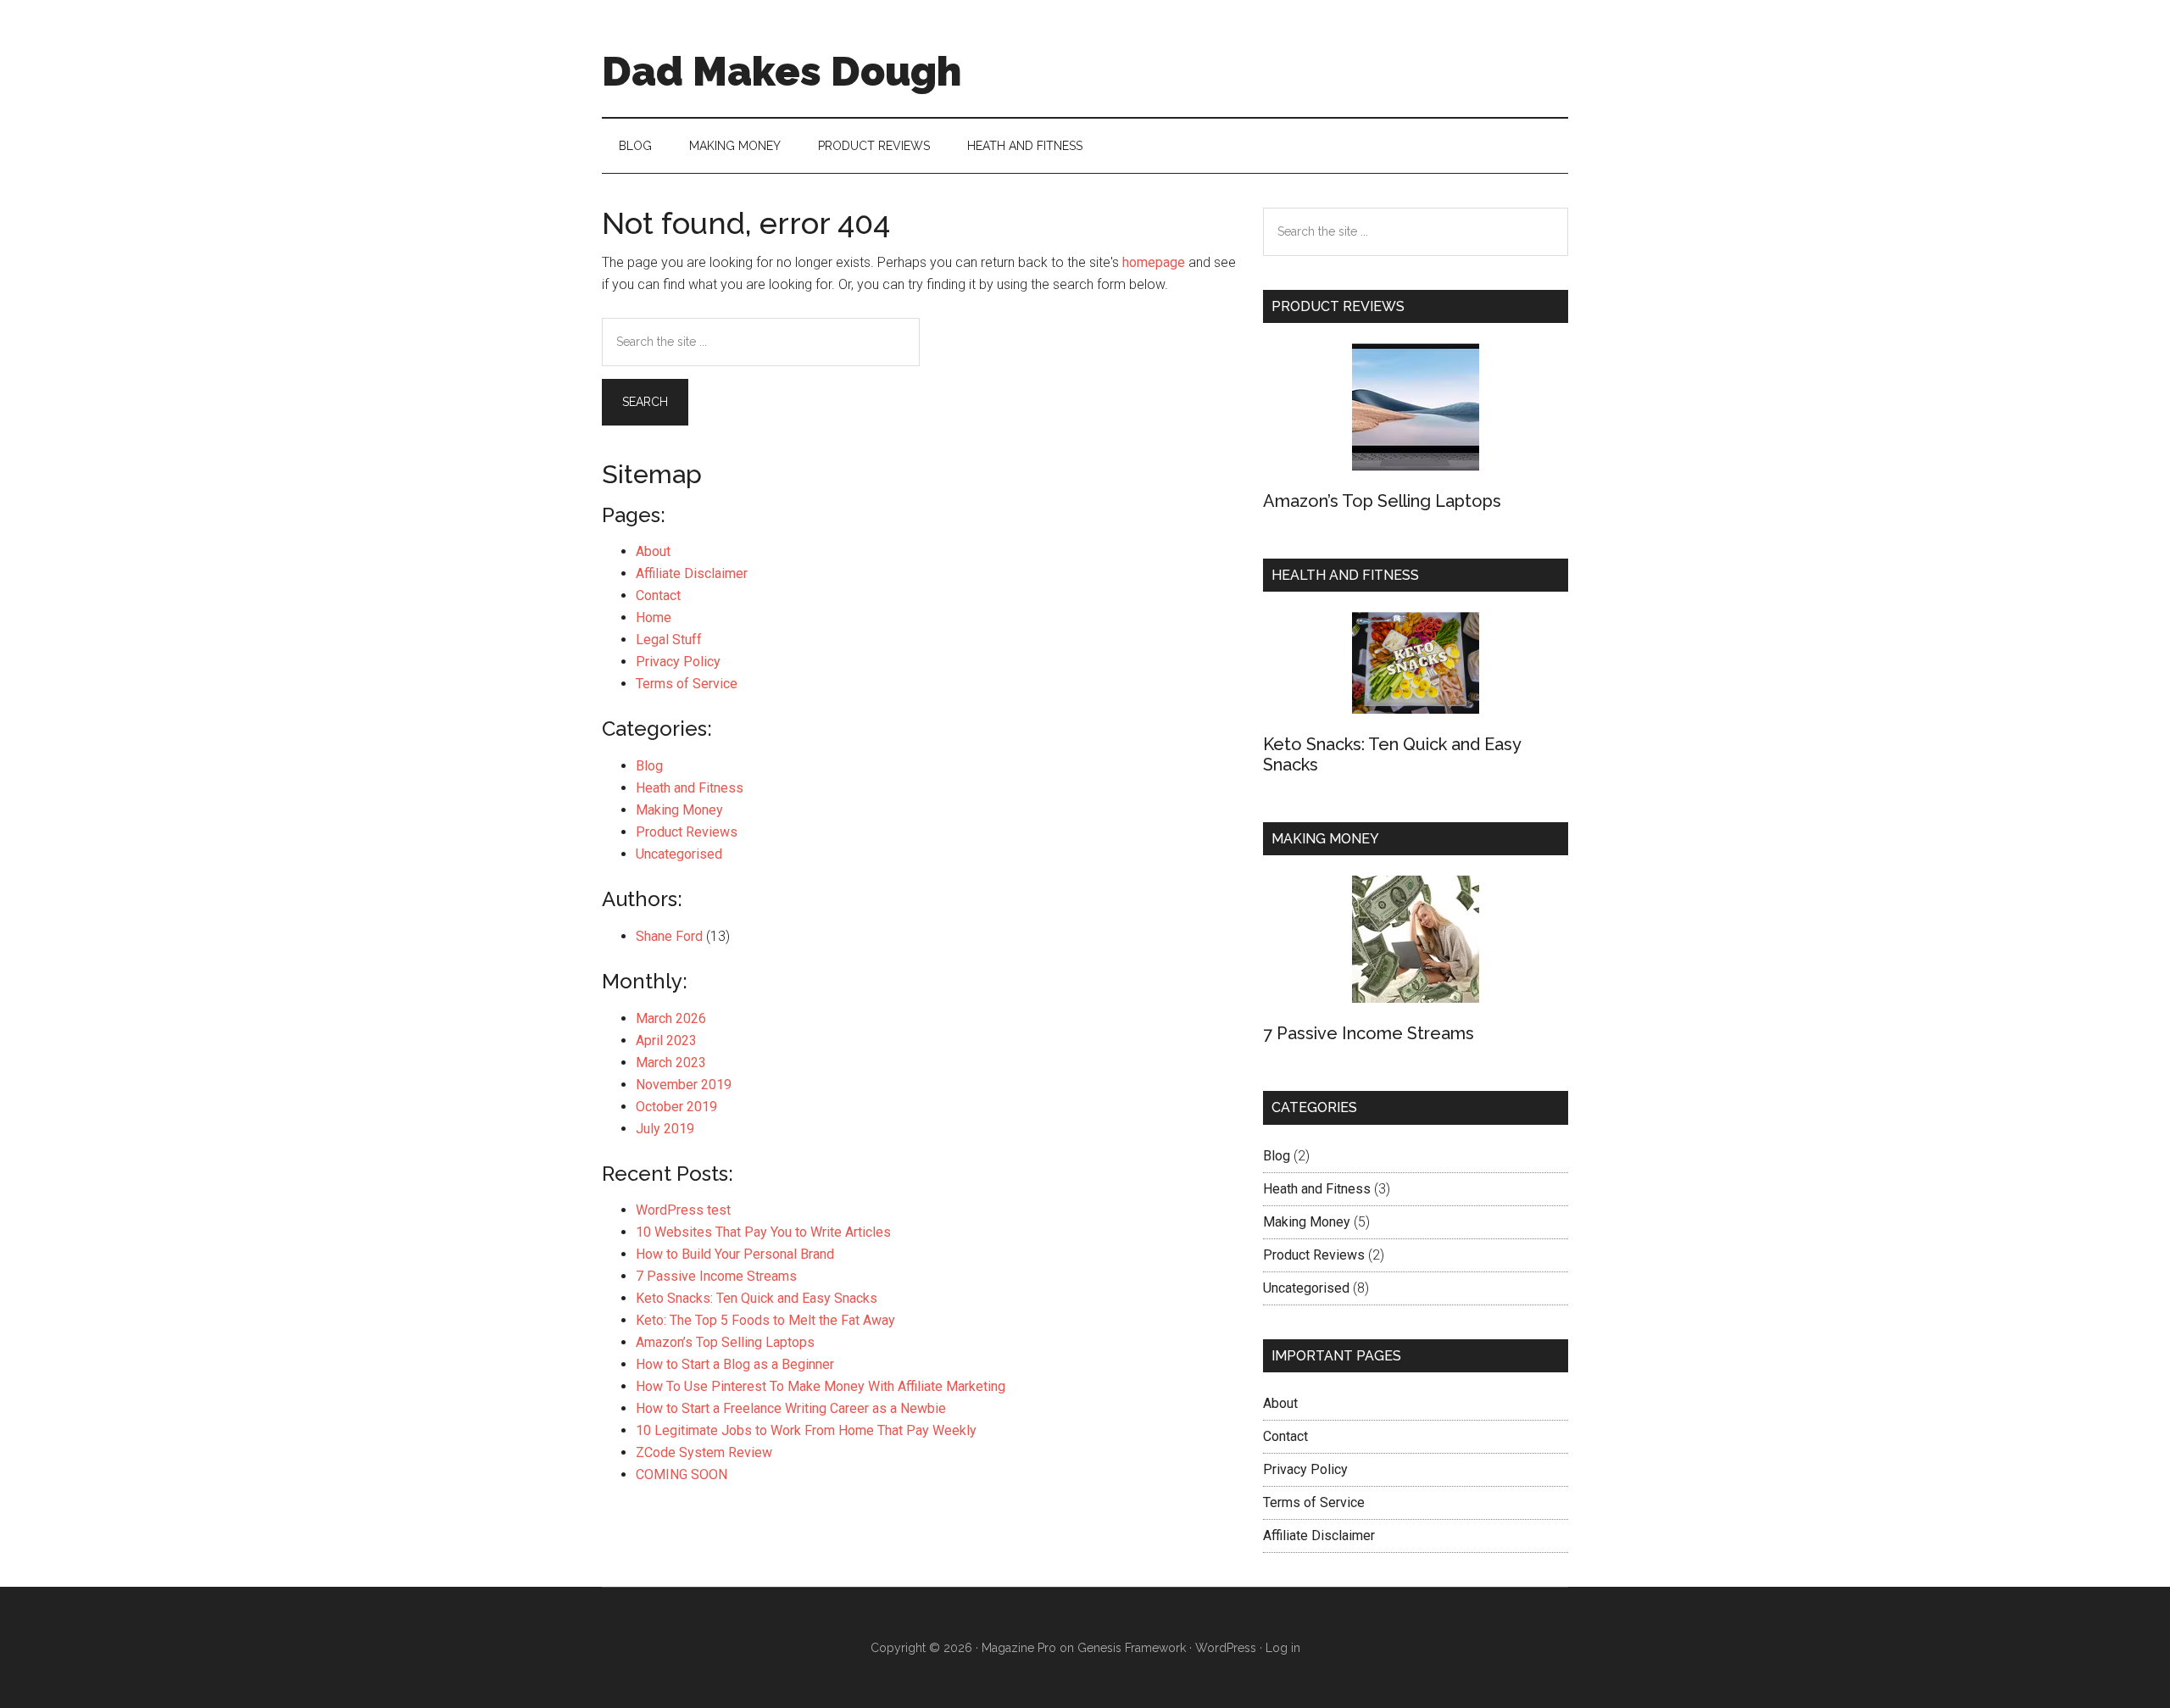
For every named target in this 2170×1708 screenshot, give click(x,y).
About (653, 551)
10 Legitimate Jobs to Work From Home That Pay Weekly (806, 1430)
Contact (658, 595)
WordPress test (683, 1210)
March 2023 (671, 1063)
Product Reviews (687, 832)
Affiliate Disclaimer (692, 573)
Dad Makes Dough (782, 71)
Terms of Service (687, 684)
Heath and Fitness (690, 788)
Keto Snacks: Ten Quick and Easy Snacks (757, 1298)
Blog (649, 766)
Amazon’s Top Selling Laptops (725, 1342)
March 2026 (671, 1018)
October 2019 (676, 1107)
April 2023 (666, 1040)
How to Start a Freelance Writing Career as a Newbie (791, 1408)
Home (654, 618)
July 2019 (665, 1129)
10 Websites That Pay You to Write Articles (763, 1232)
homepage (1154, 262)
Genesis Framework (1132, 1648)
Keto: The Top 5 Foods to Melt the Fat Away (765, 1320)
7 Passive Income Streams (716, 1276)
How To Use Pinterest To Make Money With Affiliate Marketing (821, 1386)
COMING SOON (682, 1474)
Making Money (679, 810)
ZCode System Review (704, 1452)
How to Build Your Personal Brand (735, 1254)
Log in (1283, 1648)
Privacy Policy (678, 662)
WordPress (1226, 1648)
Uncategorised (679, 854)
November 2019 (684, 1085)
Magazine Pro (1019, 1648)
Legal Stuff (669, 640)
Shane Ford (669, 936)
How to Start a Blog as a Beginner (735, 1364)
